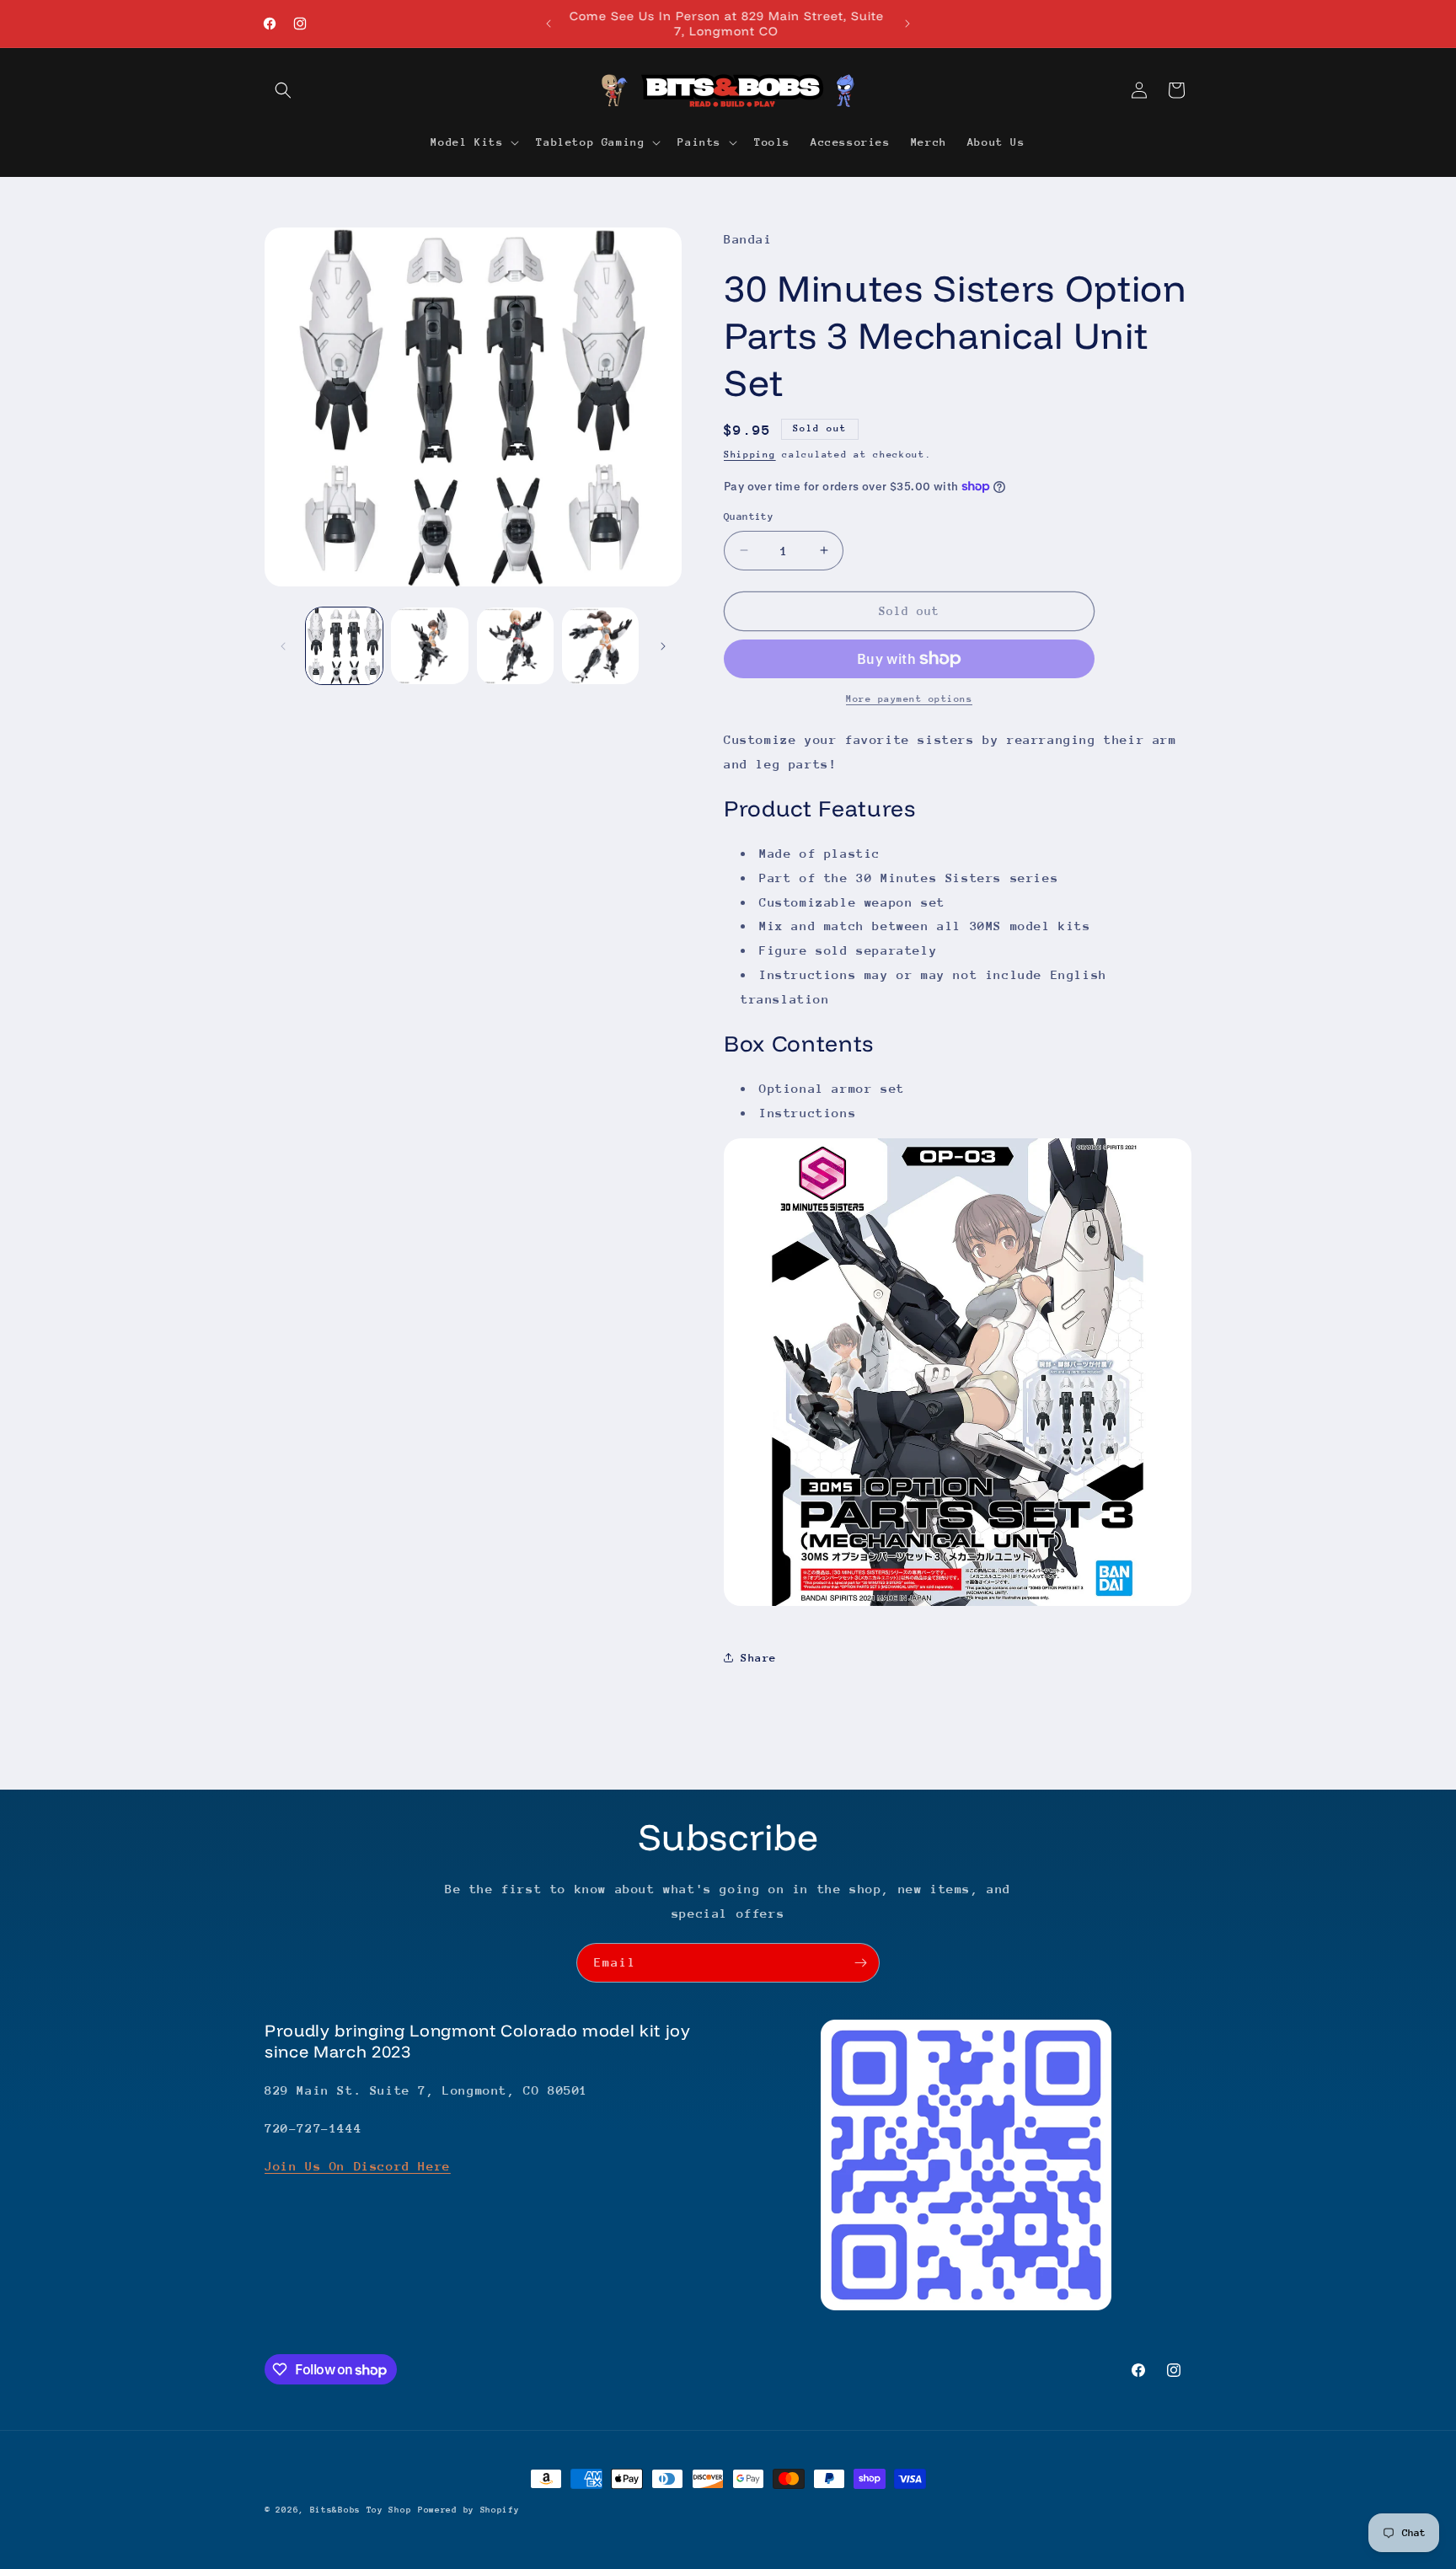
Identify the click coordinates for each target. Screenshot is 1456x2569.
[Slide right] (663, 646)
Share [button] (759, 1658)
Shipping (750, 455)
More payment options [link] (909, 699)
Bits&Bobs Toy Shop (361, 2510)
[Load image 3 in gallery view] (515, 646)
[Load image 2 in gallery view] (429, 646)
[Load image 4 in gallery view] (600, 646)
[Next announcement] (907, 24)
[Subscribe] (860, 1963)
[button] (283, 90)
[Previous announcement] (549, 24)
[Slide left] (283, 646)
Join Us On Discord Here (358, 2166)
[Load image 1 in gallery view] (344, 646)
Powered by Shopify (469, 2510)
